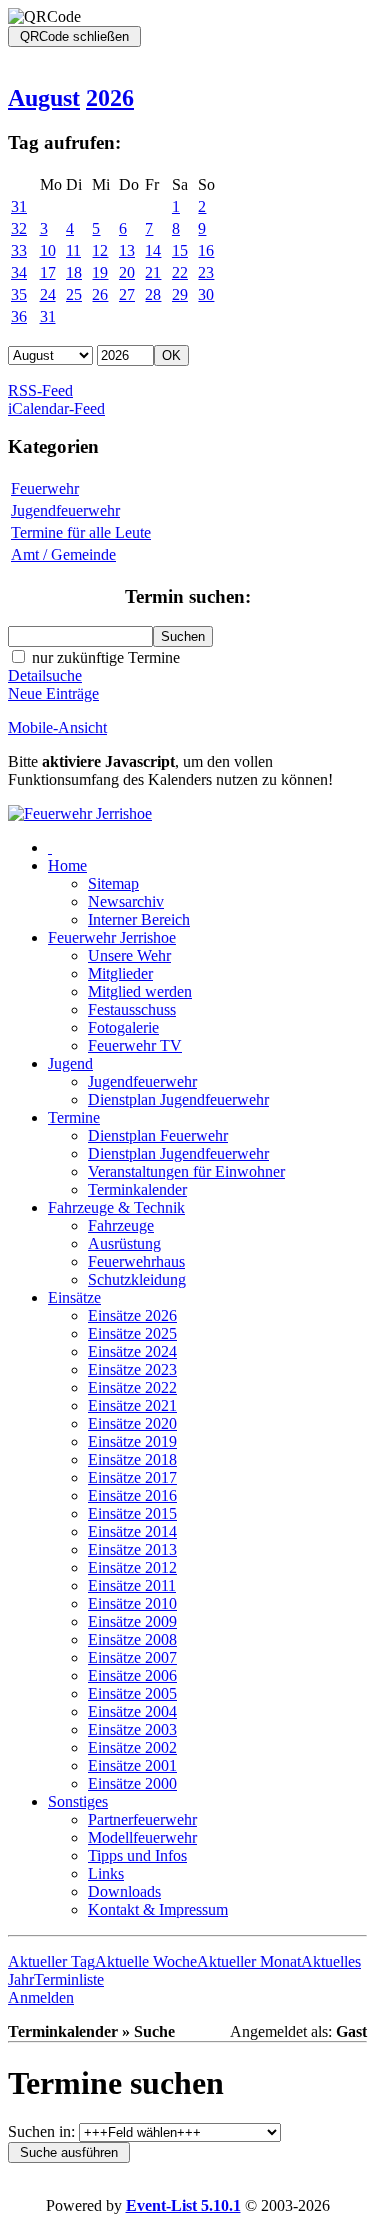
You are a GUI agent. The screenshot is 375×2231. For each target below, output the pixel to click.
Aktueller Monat (249, 1961)
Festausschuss (132, 1009)
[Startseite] (80, 813)
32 (19, 228)
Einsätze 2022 (132, 1387)
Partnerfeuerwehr (142, 1819)
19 (100, 272)
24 (48, 294)
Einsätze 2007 (132, 1657)
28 (153, 294)
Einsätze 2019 (132, 1441)
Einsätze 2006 (132, 1675)
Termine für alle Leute (81, 532)
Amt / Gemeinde (63, 554)
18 (74, 272)
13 (127, 250)
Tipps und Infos (137, 1855)
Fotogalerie (123, 1027)
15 (180, 250)
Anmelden (41, 1997)
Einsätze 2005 (132, 1693)
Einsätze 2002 (132, 1747)
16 (206, 250)
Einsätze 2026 (132, 1315)
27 (127, 294)
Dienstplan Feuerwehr (158, 1135)
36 (19, 316)
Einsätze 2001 (132, 1765)
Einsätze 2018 (132, 1459)
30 (206, 294)
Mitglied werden (140, 991)
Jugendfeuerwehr (65, 510)
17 (48, 272)
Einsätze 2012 (132, 1567)
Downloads (124, 1891)
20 (127, 272)
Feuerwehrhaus (136, 1261)
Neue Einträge (53, 693)
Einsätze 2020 (132, 1423)
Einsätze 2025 (132, 1333)
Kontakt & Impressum (158, 1909)
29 (180, 294)
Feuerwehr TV (135, 1045)
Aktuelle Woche (146, 1961)
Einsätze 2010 (132, 1603)
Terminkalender (137, 1189)
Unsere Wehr (129, 955)
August (44, 98)
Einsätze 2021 (132, 1405)
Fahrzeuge (121, 1225)
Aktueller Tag (51, 1961)
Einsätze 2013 (132, 1549)
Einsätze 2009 (132, 1621)
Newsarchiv (126, 901)
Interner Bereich (139, 919)
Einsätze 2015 (132, 1513)
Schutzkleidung (137, 1279)
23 (206, 272)
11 (73, 250)
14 (153, 250)
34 (19, 272)
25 (74, 294)
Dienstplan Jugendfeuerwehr (178, 1099)
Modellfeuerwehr (142, 1837)
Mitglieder (120, 973)
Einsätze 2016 (132, 1495)
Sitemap (113, 883)
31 (19, 206)
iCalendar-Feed (56, 408)
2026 (110, 98)
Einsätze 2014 (132, 1531)
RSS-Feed (40, 390)
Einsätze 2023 (132, 1369)
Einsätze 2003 (132, 1729)
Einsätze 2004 (132, 1711)
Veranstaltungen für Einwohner (186, 1171)
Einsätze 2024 (132, 1351)
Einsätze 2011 (132, 1585)
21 (153, 272)
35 (19, 294)
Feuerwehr (45, 488)
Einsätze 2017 (132, 1477)
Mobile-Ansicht (57, 727)
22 (180, 272)
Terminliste (69, 1979)
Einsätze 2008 (132, 1639)
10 (48, 250)
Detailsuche (45, 675)
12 (100, 250)
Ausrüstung (124, 1243)
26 (100, 294)
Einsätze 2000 (132, 1783)
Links (106, 1873)
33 (19, 250)
